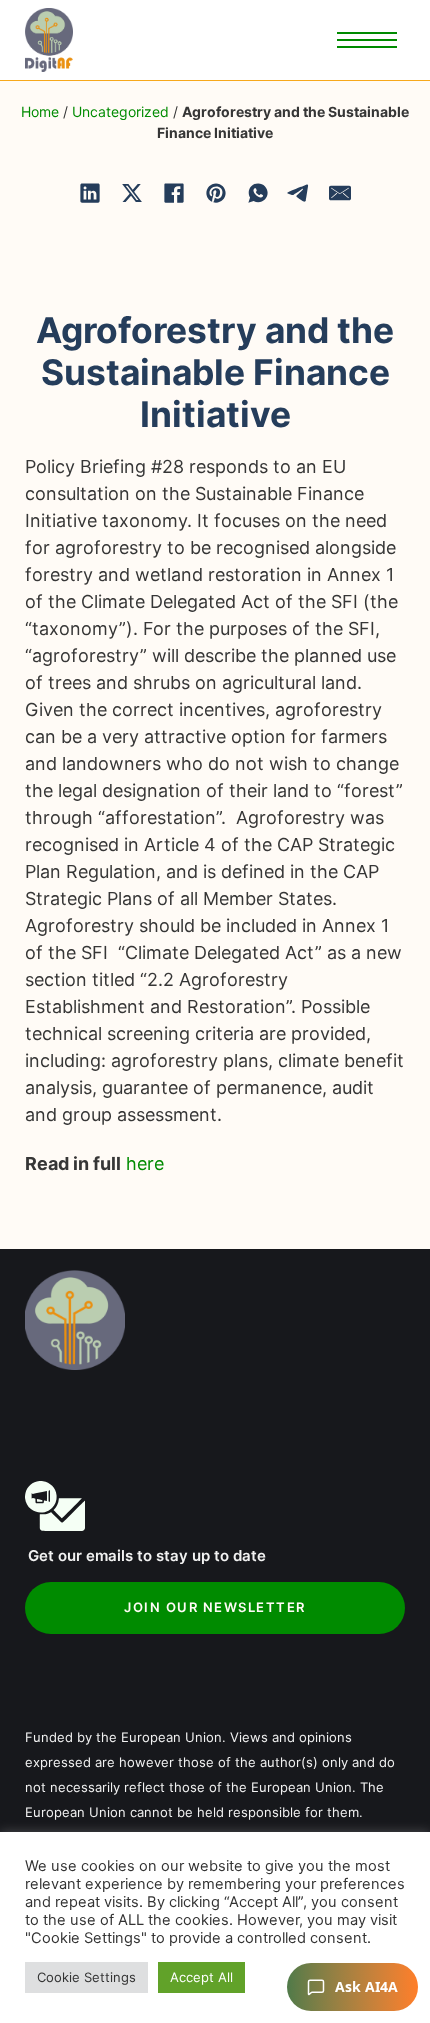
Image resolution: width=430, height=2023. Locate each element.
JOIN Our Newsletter (215, 1607)
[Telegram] (299, 193)
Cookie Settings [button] (86, 1977)
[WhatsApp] (258, 193)
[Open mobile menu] (367, 40)
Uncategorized (120, 111)
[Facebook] (174, 193)
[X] (132, 193)
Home (40, 111)
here (145, 1163)
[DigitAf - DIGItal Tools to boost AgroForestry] (49, 40)
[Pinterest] (216, 193)
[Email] (340, 193)
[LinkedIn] (90, 193)
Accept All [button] (201, 1977)
